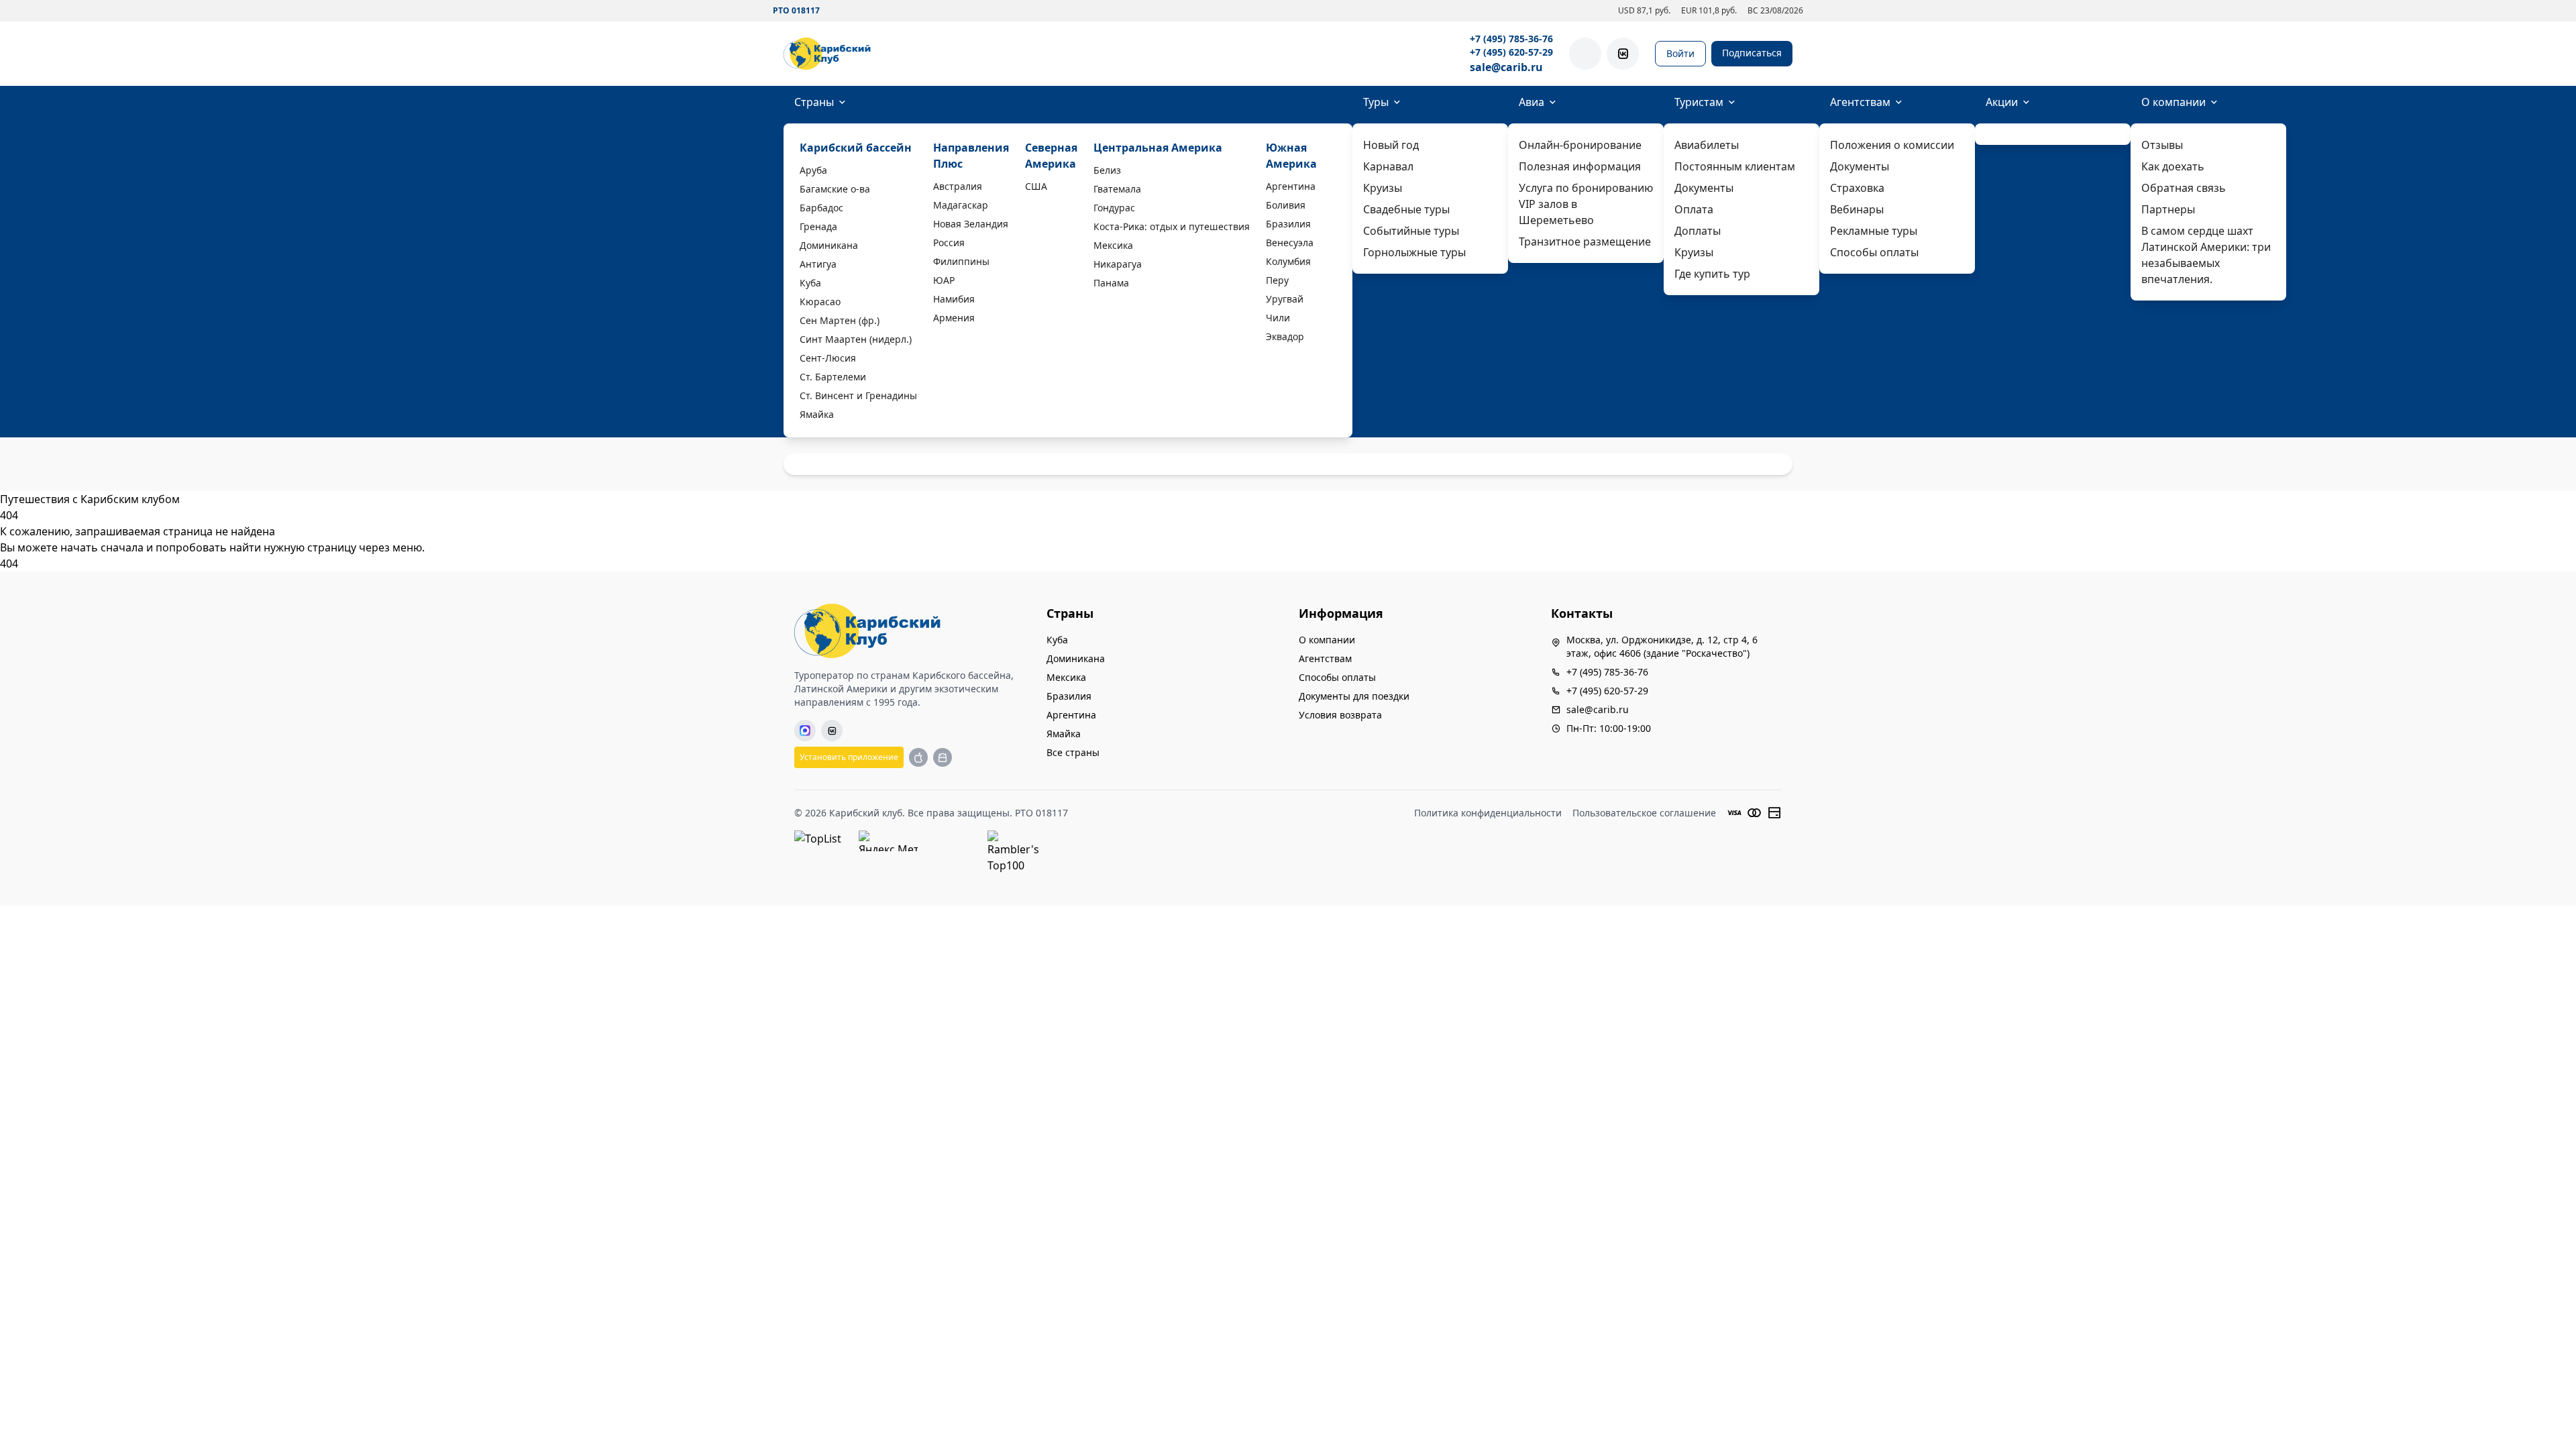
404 (9, 563)
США (1036, 186)
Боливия (1286, 205)
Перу (1277, 280)
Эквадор (1285, 336)
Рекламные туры (1874, 231)
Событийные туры (1411, 231)
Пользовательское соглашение (1644, 813)
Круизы (1383, 188)
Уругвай (1285, 299)
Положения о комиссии (1892, 145)
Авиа (1532, 102)
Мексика (1113, 245)
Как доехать (2173, 166)
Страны (814, 102)
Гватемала (1117, 189)
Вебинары (1857, 209)
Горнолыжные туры (1414, 252)
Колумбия (1288, 261)
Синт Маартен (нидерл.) (856, 339)
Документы (1704, 188)
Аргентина (1291, 186)
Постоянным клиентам (1735, 166)
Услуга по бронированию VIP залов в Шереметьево (1586, 204)
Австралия (958, 186)
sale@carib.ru (1506, 67)
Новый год (1391, 145)
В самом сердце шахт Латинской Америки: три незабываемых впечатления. (2206, 255)
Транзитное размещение (1585, 241)
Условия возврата (1340, 715)
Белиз (1107, 170)
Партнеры (2168, 209)
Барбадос (821, 208)
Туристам (1699, 102)
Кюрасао (820, 302)
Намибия (954, 299)
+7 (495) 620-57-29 (1511, 52)
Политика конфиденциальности (1488, 813)
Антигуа (818, 264)
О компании (2173, 102)
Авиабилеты (1707, 145)
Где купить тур (1712, 274)
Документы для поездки (1354, 696)
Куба (810, 283)
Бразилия (1288, 224)
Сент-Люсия (828, 358)
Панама (1111, 283)
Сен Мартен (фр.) (840, 320)
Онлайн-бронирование (1580, 145)
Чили (1278, 318)
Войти (1680, 53)
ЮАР (944, 280)
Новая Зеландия (971, 224)
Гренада (818, 226)
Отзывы (2162, 145)
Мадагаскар (961, 205)
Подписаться (1752, 53)
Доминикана (829, 245)
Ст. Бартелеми (833, 377)
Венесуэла (1290, 243)
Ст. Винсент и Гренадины (858, 395)
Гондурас (1114, 208)
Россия (949, 243)
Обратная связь (2184, 188)
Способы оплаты (1874, 252)
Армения (954, 318)
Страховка (1857, 188)
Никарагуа (1118, 264)
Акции (2002, 102)
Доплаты (1698, 231)
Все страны (1073, 752)
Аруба (813, 170)
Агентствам (1860, 102)
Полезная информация (1580, 166)
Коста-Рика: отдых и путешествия (1172, 226)
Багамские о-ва (835, 189)
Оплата (1694, 209)
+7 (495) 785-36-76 (1511, 39)
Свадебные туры (1406, 209)
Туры (1376, 102)
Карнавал (1388, 166)
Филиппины (961, 261)
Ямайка (817, 414)
